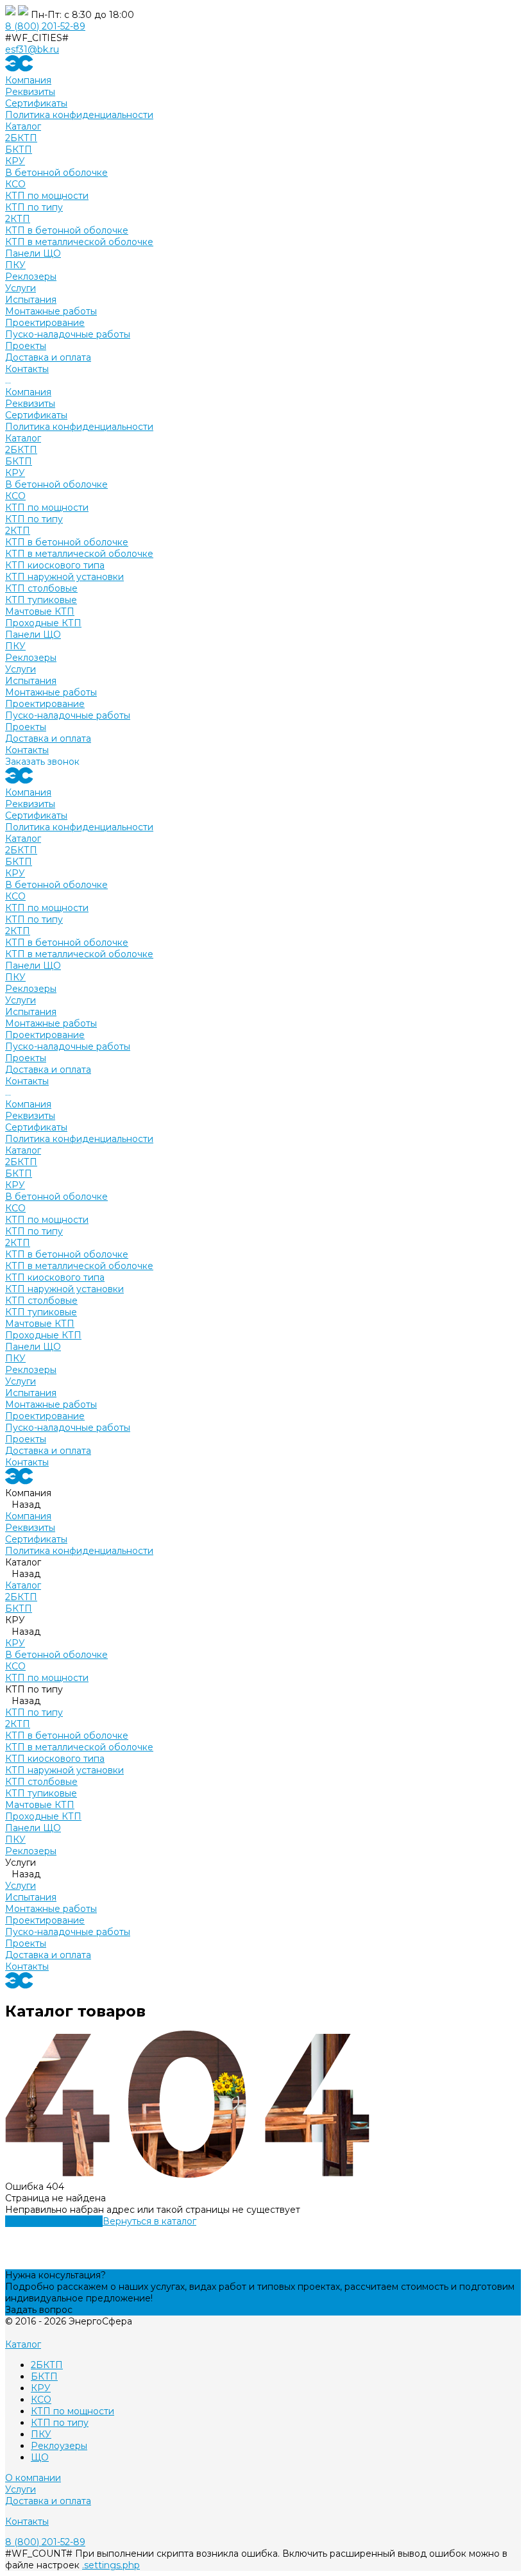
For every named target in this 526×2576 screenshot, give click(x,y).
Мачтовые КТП (40, 611)
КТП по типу (34, 207)
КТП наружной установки (64, 577)
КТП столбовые (41, 588)
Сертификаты (36, 103)
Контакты (27, 750)
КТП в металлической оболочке (79, 242)
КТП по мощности (47, 196)
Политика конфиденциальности (79, 115)
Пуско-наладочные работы (68, 334)
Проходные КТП (43, 623)
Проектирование (45, 323)
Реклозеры (31, 277)
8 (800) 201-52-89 (45, 26)
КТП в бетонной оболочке (67, 230)
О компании (33, 2478)
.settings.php (111, 2565)
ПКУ (15, 265)
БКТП (19, 149)
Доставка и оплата (48, 738)
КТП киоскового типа (55, 565)
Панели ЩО (33, 253)
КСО (15, 184)
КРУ (15, 161)
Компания (28, 392)
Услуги (21, 669)
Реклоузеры (59, 2446)
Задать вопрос (39, 2310)
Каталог (23, 438)
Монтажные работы (51, 311)
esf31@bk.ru (32, 49)
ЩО (40, 2457)
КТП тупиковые (41, 600)
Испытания (31, 300)
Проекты (26, 727)
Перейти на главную (54, 2221)
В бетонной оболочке (56, 173)
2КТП (18, 219)
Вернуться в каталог (149, 2221)
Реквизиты (30, 92)
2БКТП (21, 138)
